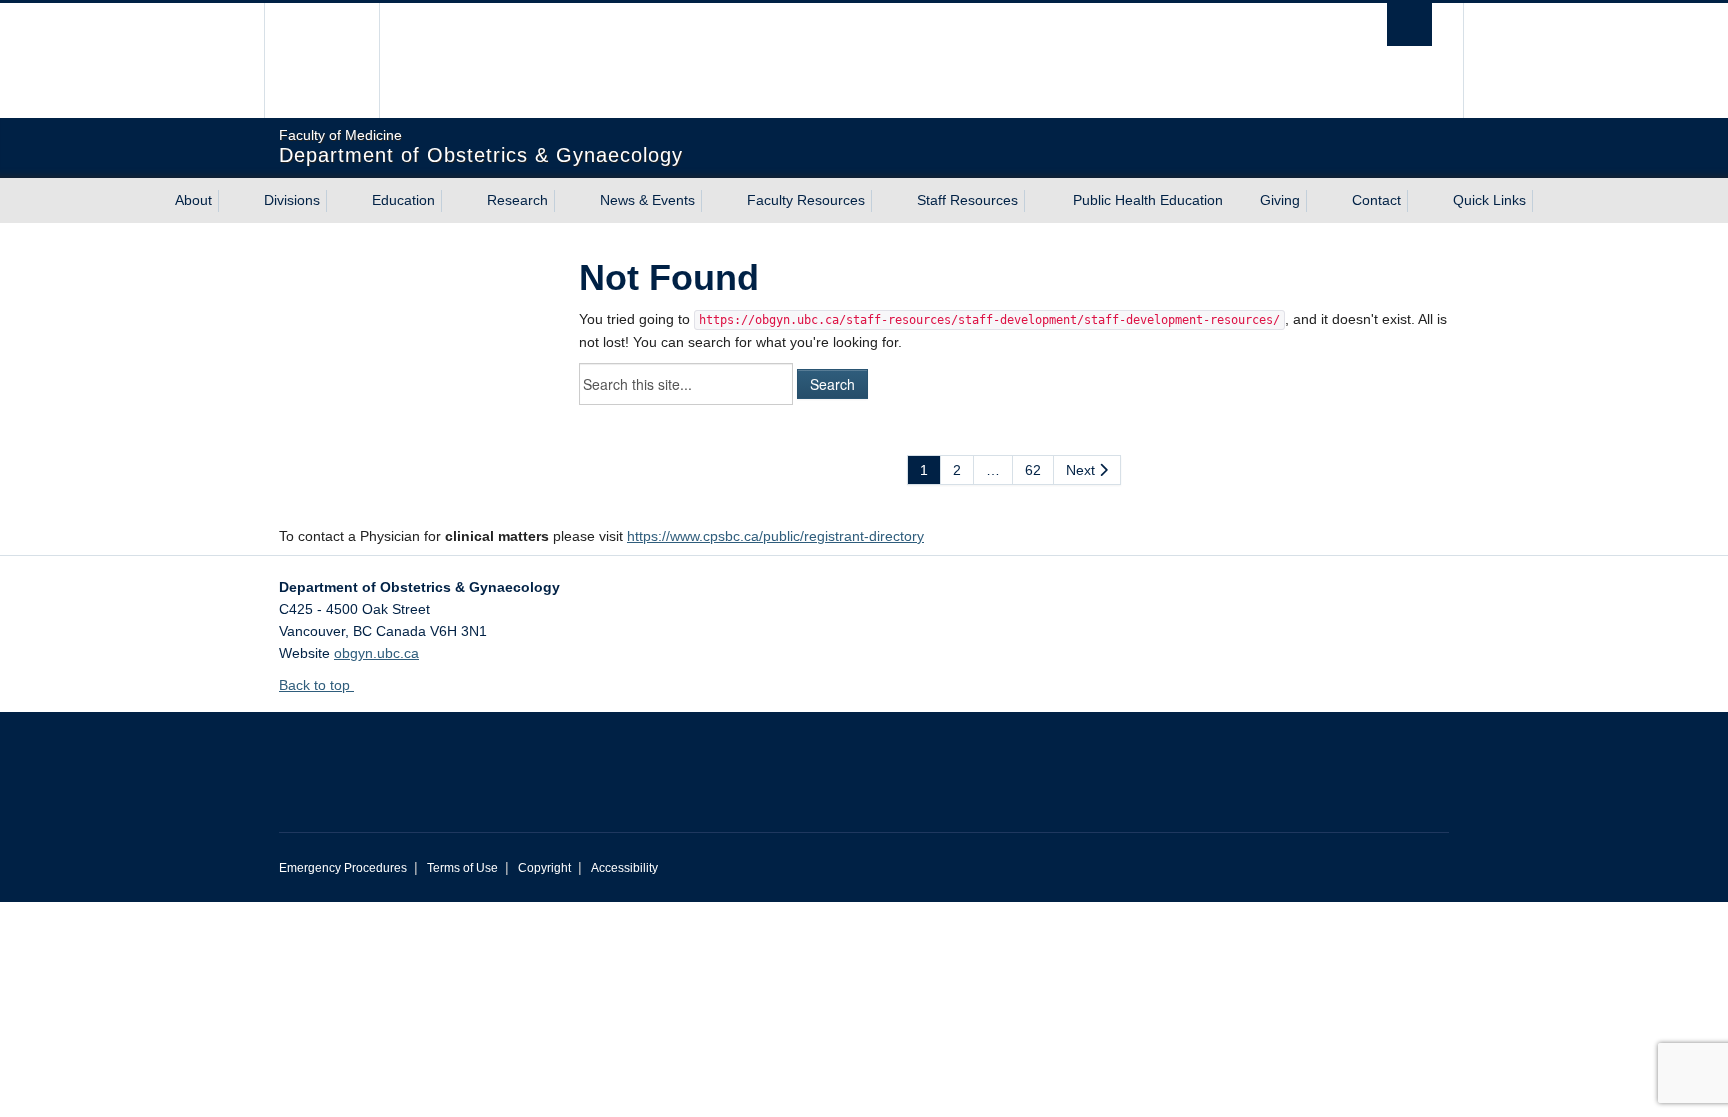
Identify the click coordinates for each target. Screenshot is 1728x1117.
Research (517, 200)
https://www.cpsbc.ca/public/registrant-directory (775, 536)
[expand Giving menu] (1318, 201)
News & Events (647, 200)
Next (1082, 470)
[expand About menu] (230, 201)
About (193, 200)
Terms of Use (462, 868)
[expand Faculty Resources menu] (883, 201)
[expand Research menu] (566, 201)
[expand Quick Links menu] (1544, 201)
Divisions (292, 200)
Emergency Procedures (343, 868)
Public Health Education (1148, 200)
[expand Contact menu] (1419, 201)
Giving (1280, 200)
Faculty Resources (806, 200)
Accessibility (624, 868)
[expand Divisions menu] (338, 201)
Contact (1376, 200)
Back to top (316, 685)
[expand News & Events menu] (713, 201)
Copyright (544, 868)
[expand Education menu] (453, 201)
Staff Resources (967, 200)
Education (403, 200)
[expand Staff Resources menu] (1036, 201)
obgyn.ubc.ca (376, 653)
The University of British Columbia (321, 60)
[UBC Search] (1409, 24)
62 (1033, 470)
